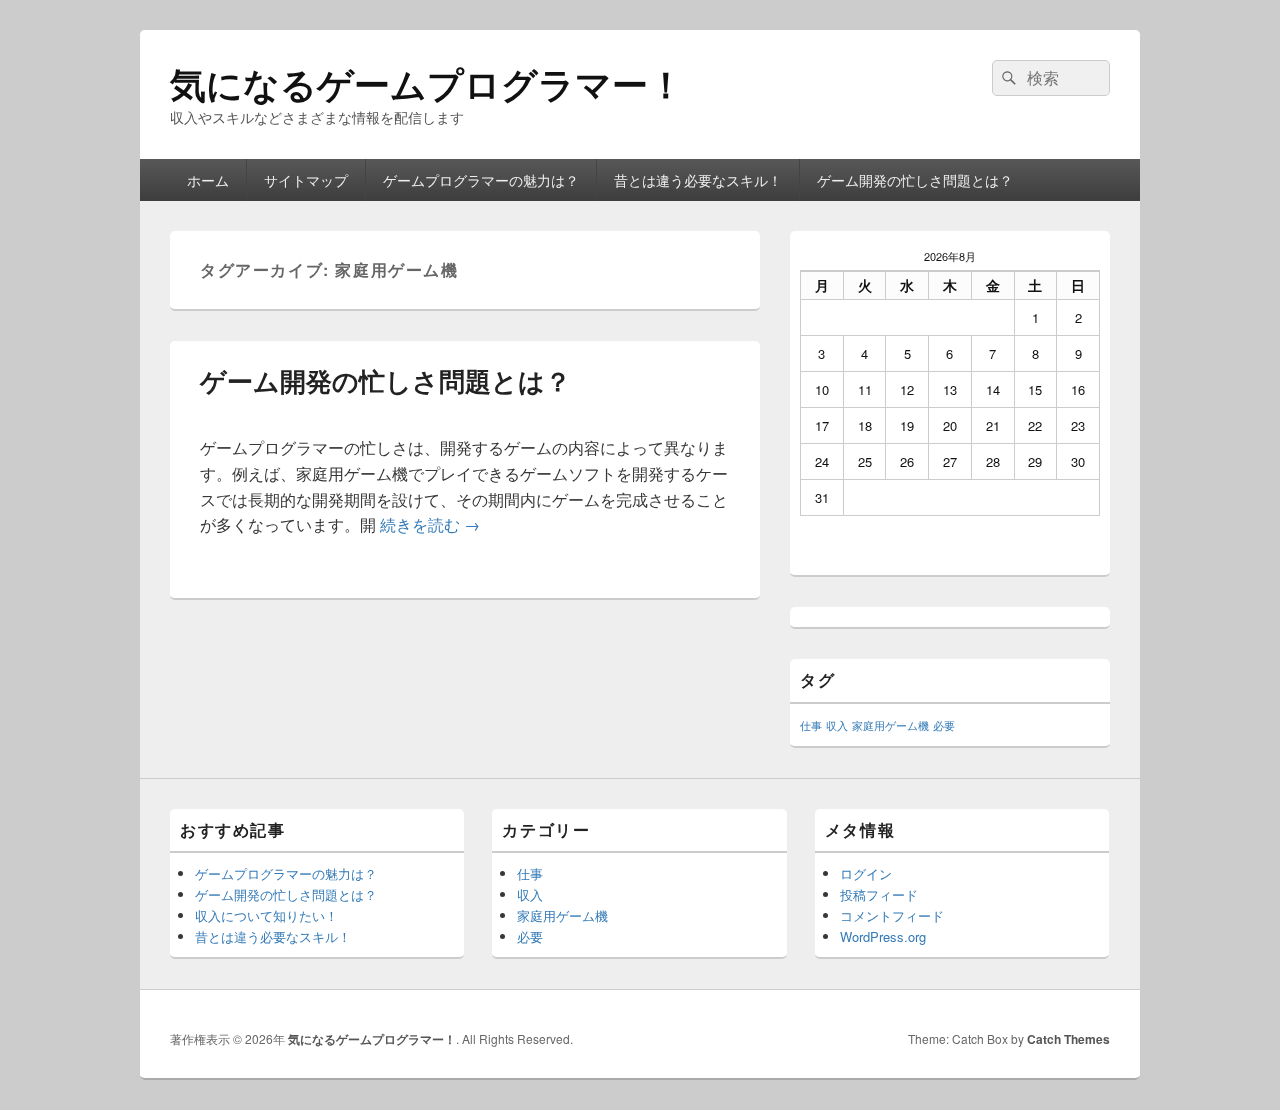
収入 (837, 725)
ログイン (866, 873)
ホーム (208, 180)
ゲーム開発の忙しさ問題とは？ (915, 180)
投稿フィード (879, 894)
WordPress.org (883, 936)
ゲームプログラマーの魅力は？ (481, 180)
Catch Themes (1068, 1039)
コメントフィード (892, 915)
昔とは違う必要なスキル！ (698, 180)
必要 (944, 725)
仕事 (811, 725)
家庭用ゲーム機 (890, 725)
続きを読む (430, 524)
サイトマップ (306, 180)
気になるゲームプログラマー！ (427, 83)
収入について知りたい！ (266, 915)
